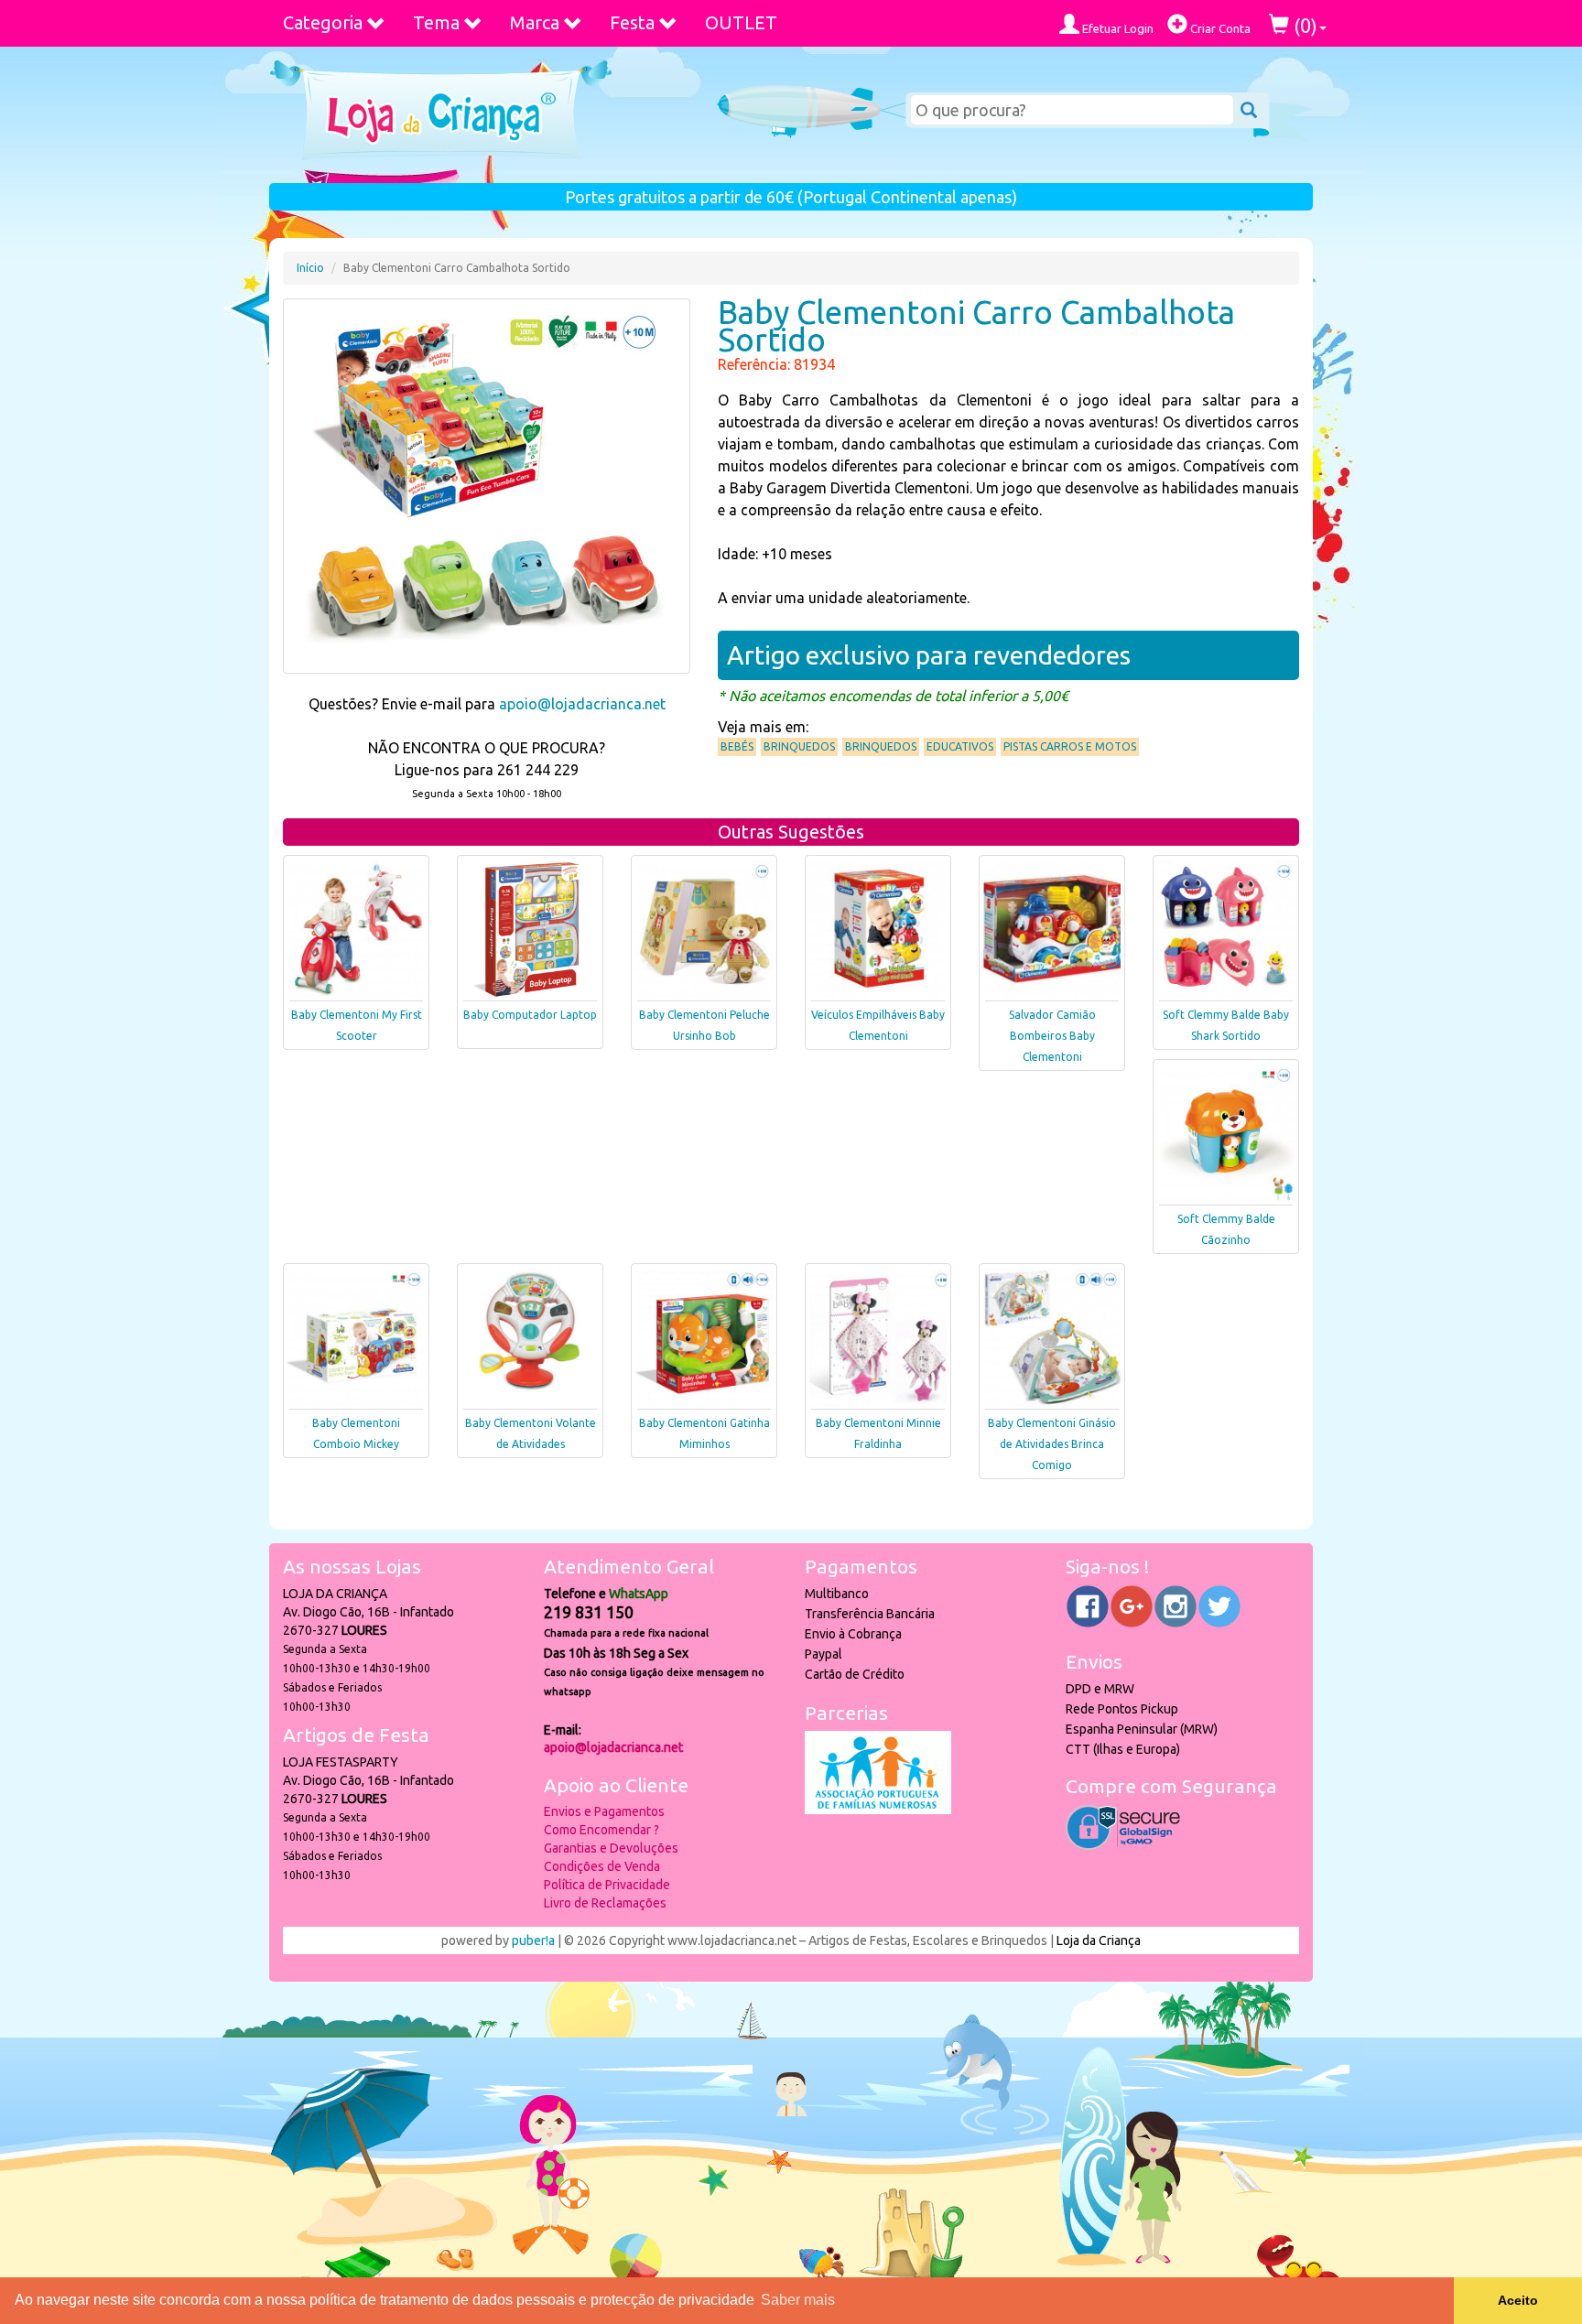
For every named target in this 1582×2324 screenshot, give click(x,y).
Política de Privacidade (607, 1885)
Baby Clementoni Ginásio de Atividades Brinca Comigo (1052, 1444)
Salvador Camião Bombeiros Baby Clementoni (1052, 1036)
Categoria (323, 22)
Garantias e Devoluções (611, 1848)
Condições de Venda (602, 1866)
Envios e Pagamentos (604, 1811)
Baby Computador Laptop (530, 1015)
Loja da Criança (1099, 1940)
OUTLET (741, 22)
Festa (632, 22)
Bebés (737, 746)
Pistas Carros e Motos (1070, 746)
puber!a (533, 1940)
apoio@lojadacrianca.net (582, 704)
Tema (436, 22)
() (1303, 25)
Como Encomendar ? (601, 1830)
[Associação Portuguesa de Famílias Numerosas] (878, 1810)
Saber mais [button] (798, 2300)
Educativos (960, 746)
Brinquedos (799, 746)
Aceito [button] (1518, 2300)
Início (310, 268)
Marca (535, 22)
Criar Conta (1219, 28)
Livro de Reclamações (605, 1903)
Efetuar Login (1116, 28)
